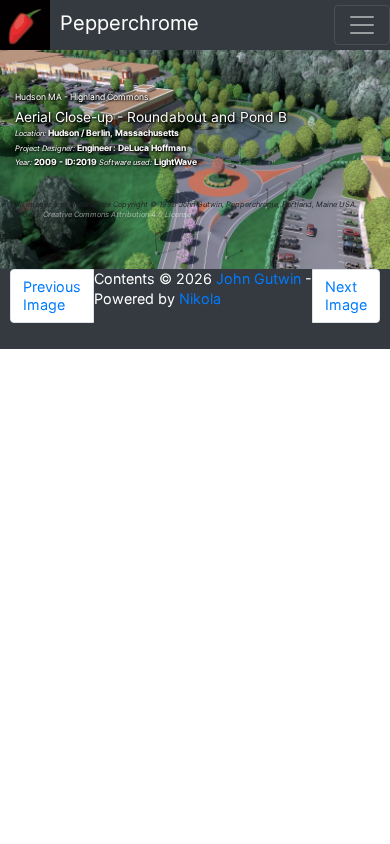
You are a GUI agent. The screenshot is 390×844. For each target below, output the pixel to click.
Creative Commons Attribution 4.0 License (117, 214)
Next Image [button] (346, 295)
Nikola (200, 298)
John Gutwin (258, 278)
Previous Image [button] (52, 295)
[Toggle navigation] (362, 25)
